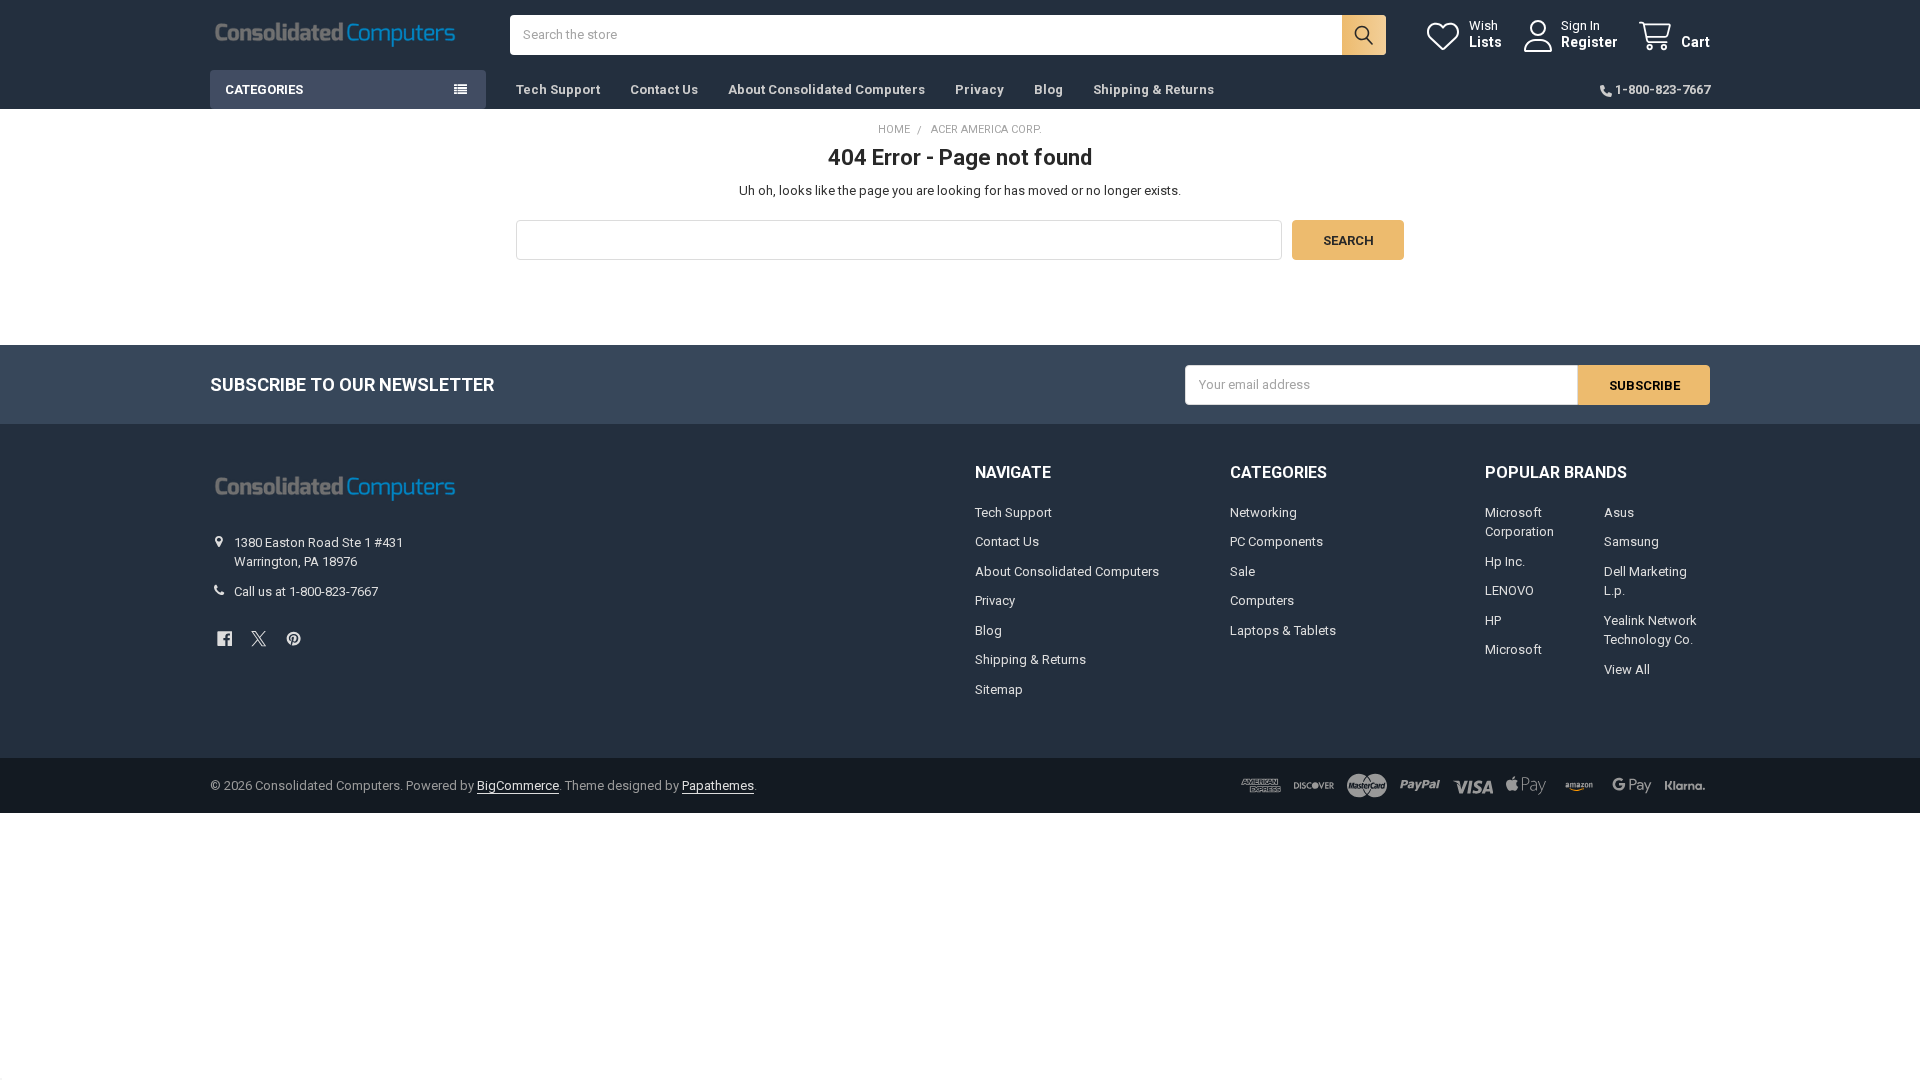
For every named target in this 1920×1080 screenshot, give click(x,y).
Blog (1048, 89)
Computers (1262, 600)
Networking (1263, 512)
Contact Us (664, 89)
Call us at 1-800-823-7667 (306, 591)
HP (1493, 620)
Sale (1242, 571)
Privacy (979, 89)
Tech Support (558, 89)
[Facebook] (224, 638)
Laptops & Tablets (1283, 630)
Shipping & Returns (1153, 89)
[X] (258, 638)
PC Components (1276, 541)
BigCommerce (518, 785)
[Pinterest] (293, 638)
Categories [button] (264, 89)
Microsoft (1513, 649)
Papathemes (718, 785)
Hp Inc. (1505, 561)
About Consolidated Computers (826, 89)
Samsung (1631, 541)
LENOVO (1509, 590)
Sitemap (999, 689)
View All (1627, 669)
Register (1589, 42)
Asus (1619, 512)
